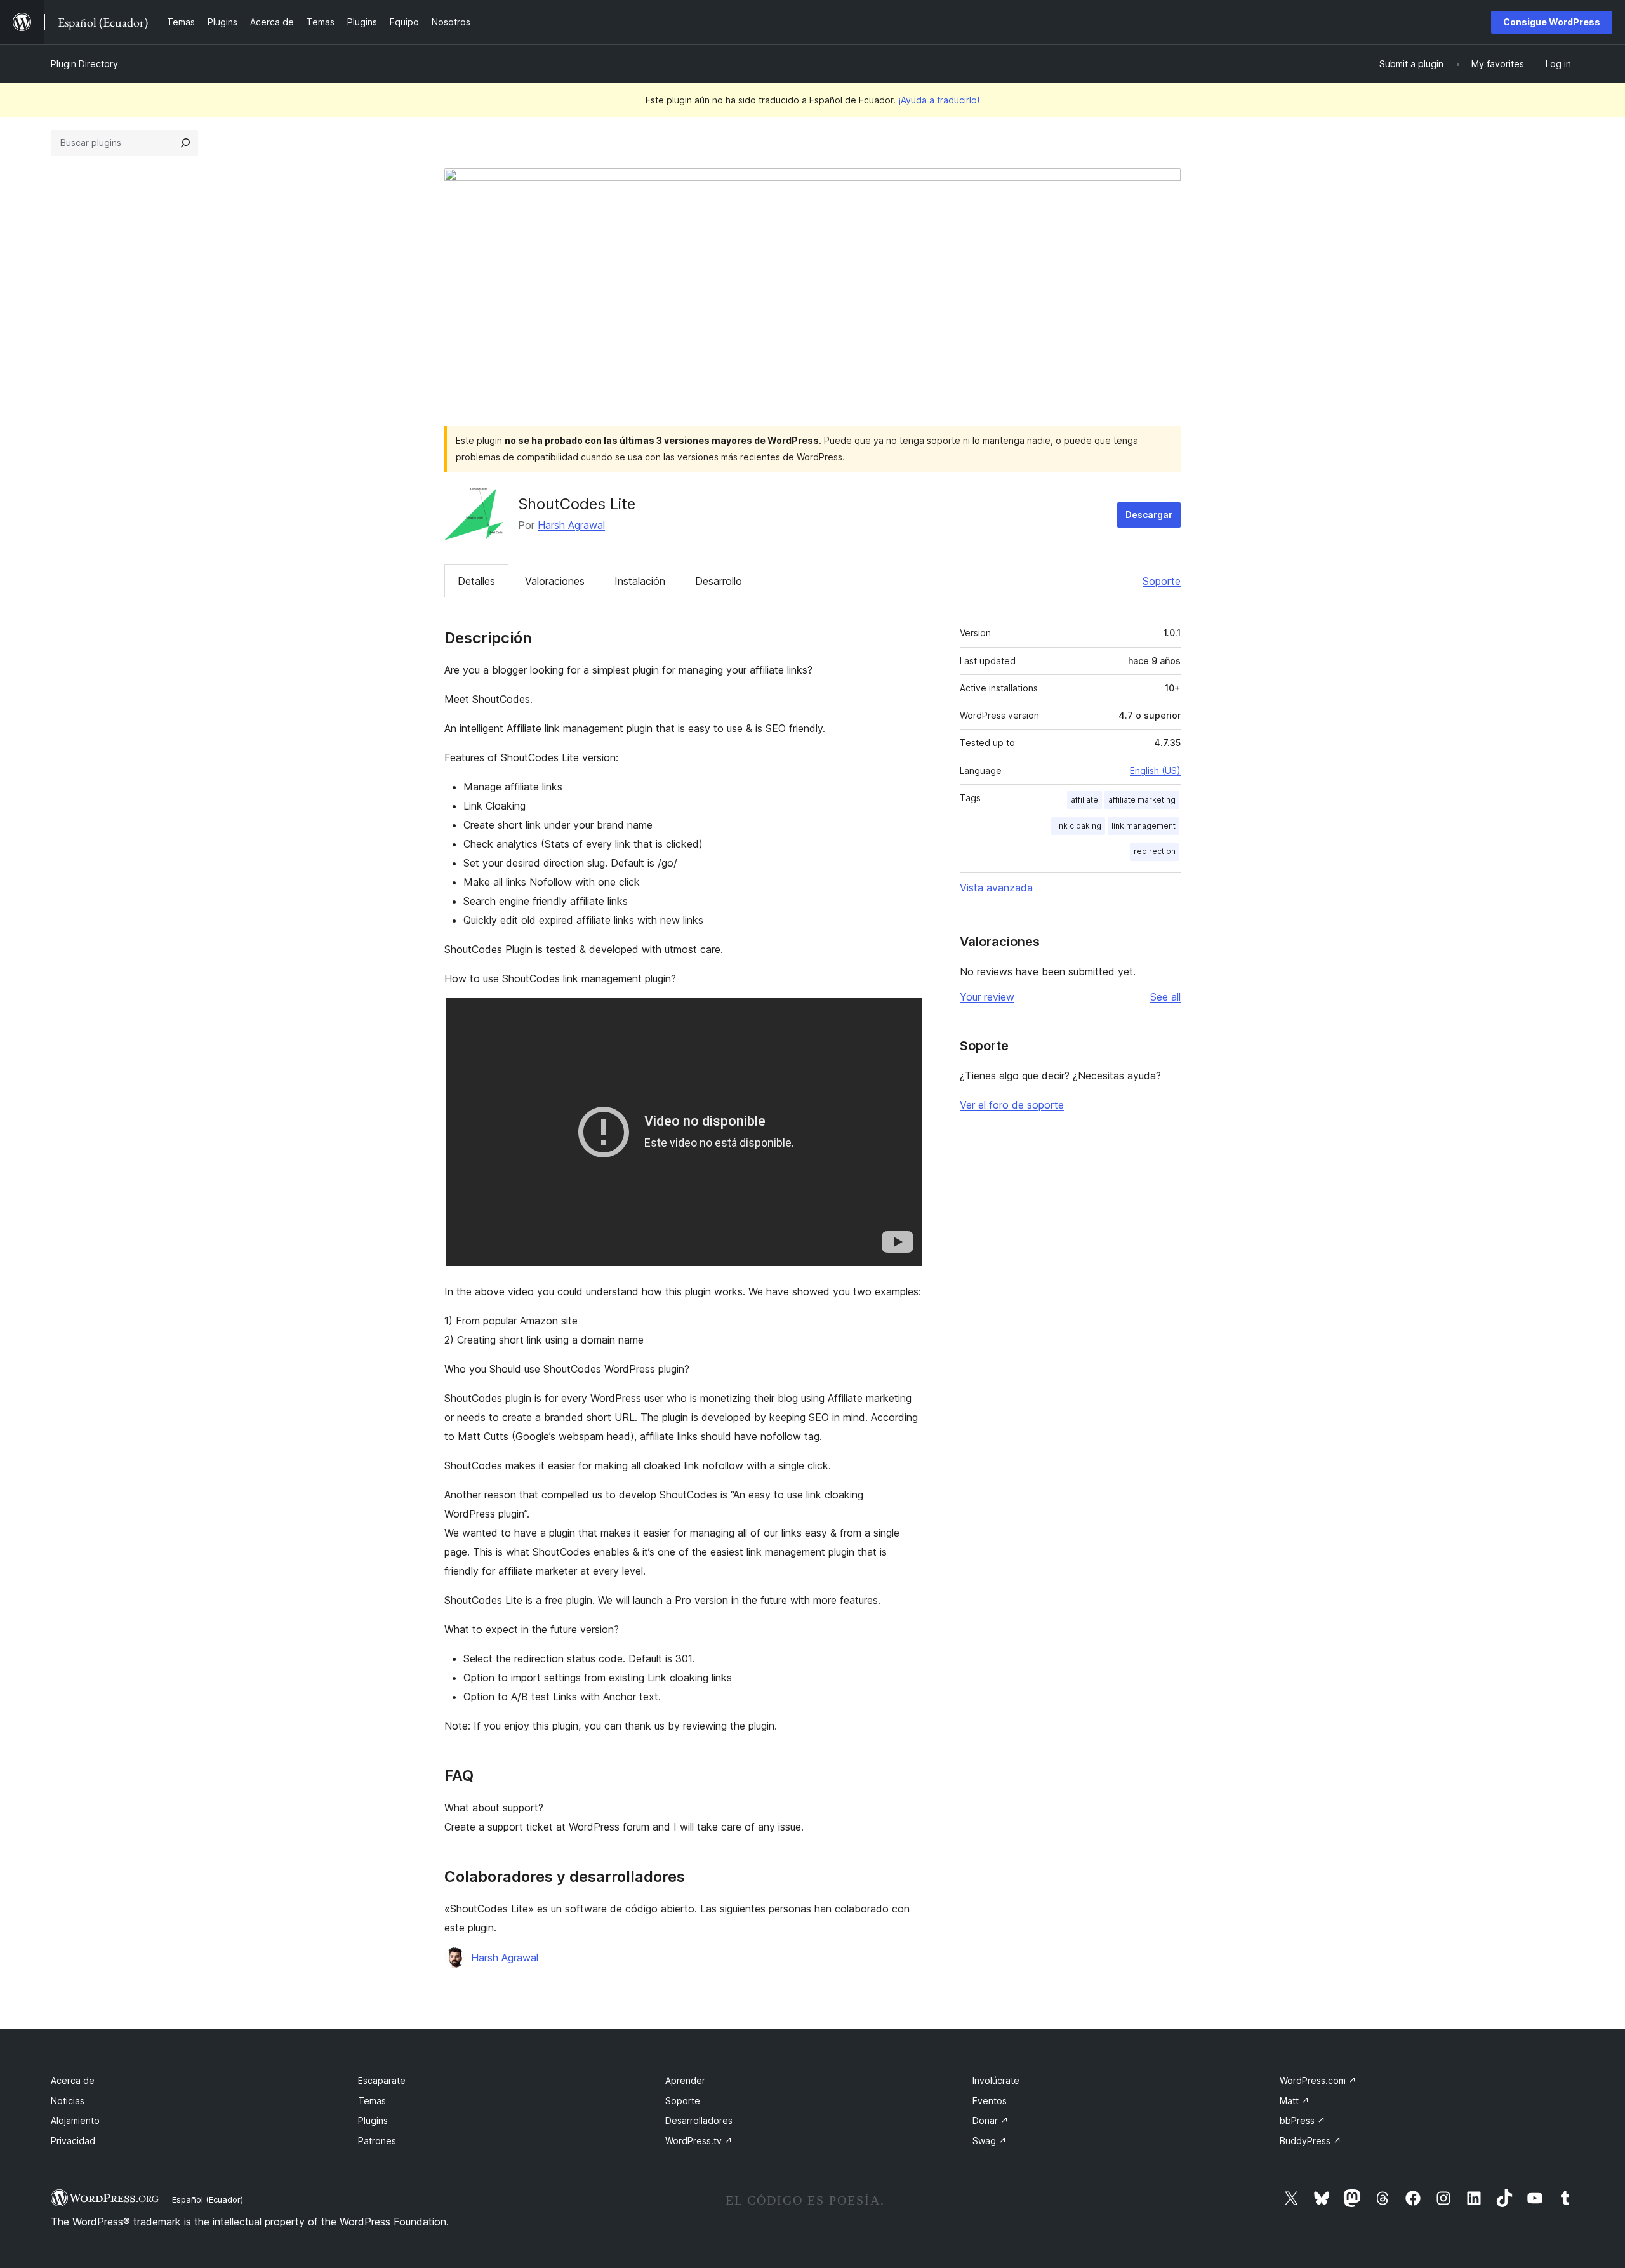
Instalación (640, 581)
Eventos (990, 2101)
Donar (991, 2120)
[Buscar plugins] (185, 143)
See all (1165, 997)
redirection (1155, 851)
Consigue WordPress (1552, 22)
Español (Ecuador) (208, 2199)
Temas (372, 2101)
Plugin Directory (84, 64)
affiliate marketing (1142, 800)
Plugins (373, 2120)
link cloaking (1078, 826)
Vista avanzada (996, 888)
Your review (987, 997)
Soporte (1162, 581)
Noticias (68, 2101)
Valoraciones (555, 581)
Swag (990, 2141)
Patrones (377, 2141)
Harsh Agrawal (571, 525)
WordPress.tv (699, 2141)
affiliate (1084, 800)
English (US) (1155, 770)
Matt (1295, 2101)
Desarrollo (719, 581)
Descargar (1149, 515)
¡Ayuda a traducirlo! (939, 100)
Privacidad (73, 2141)
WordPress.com (1318, 2080)
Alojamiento (75, 2120)
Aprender (685, 2080)
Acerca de (73, 2080)
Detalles (476, 581)
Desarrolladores (699, 2120)
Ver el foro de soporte (1012, 1105)
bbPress (1303, 2120)
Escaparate (382, 2080)
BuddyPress (1310, 2141)
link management (1144, 826)
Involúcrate (996, 2080)
